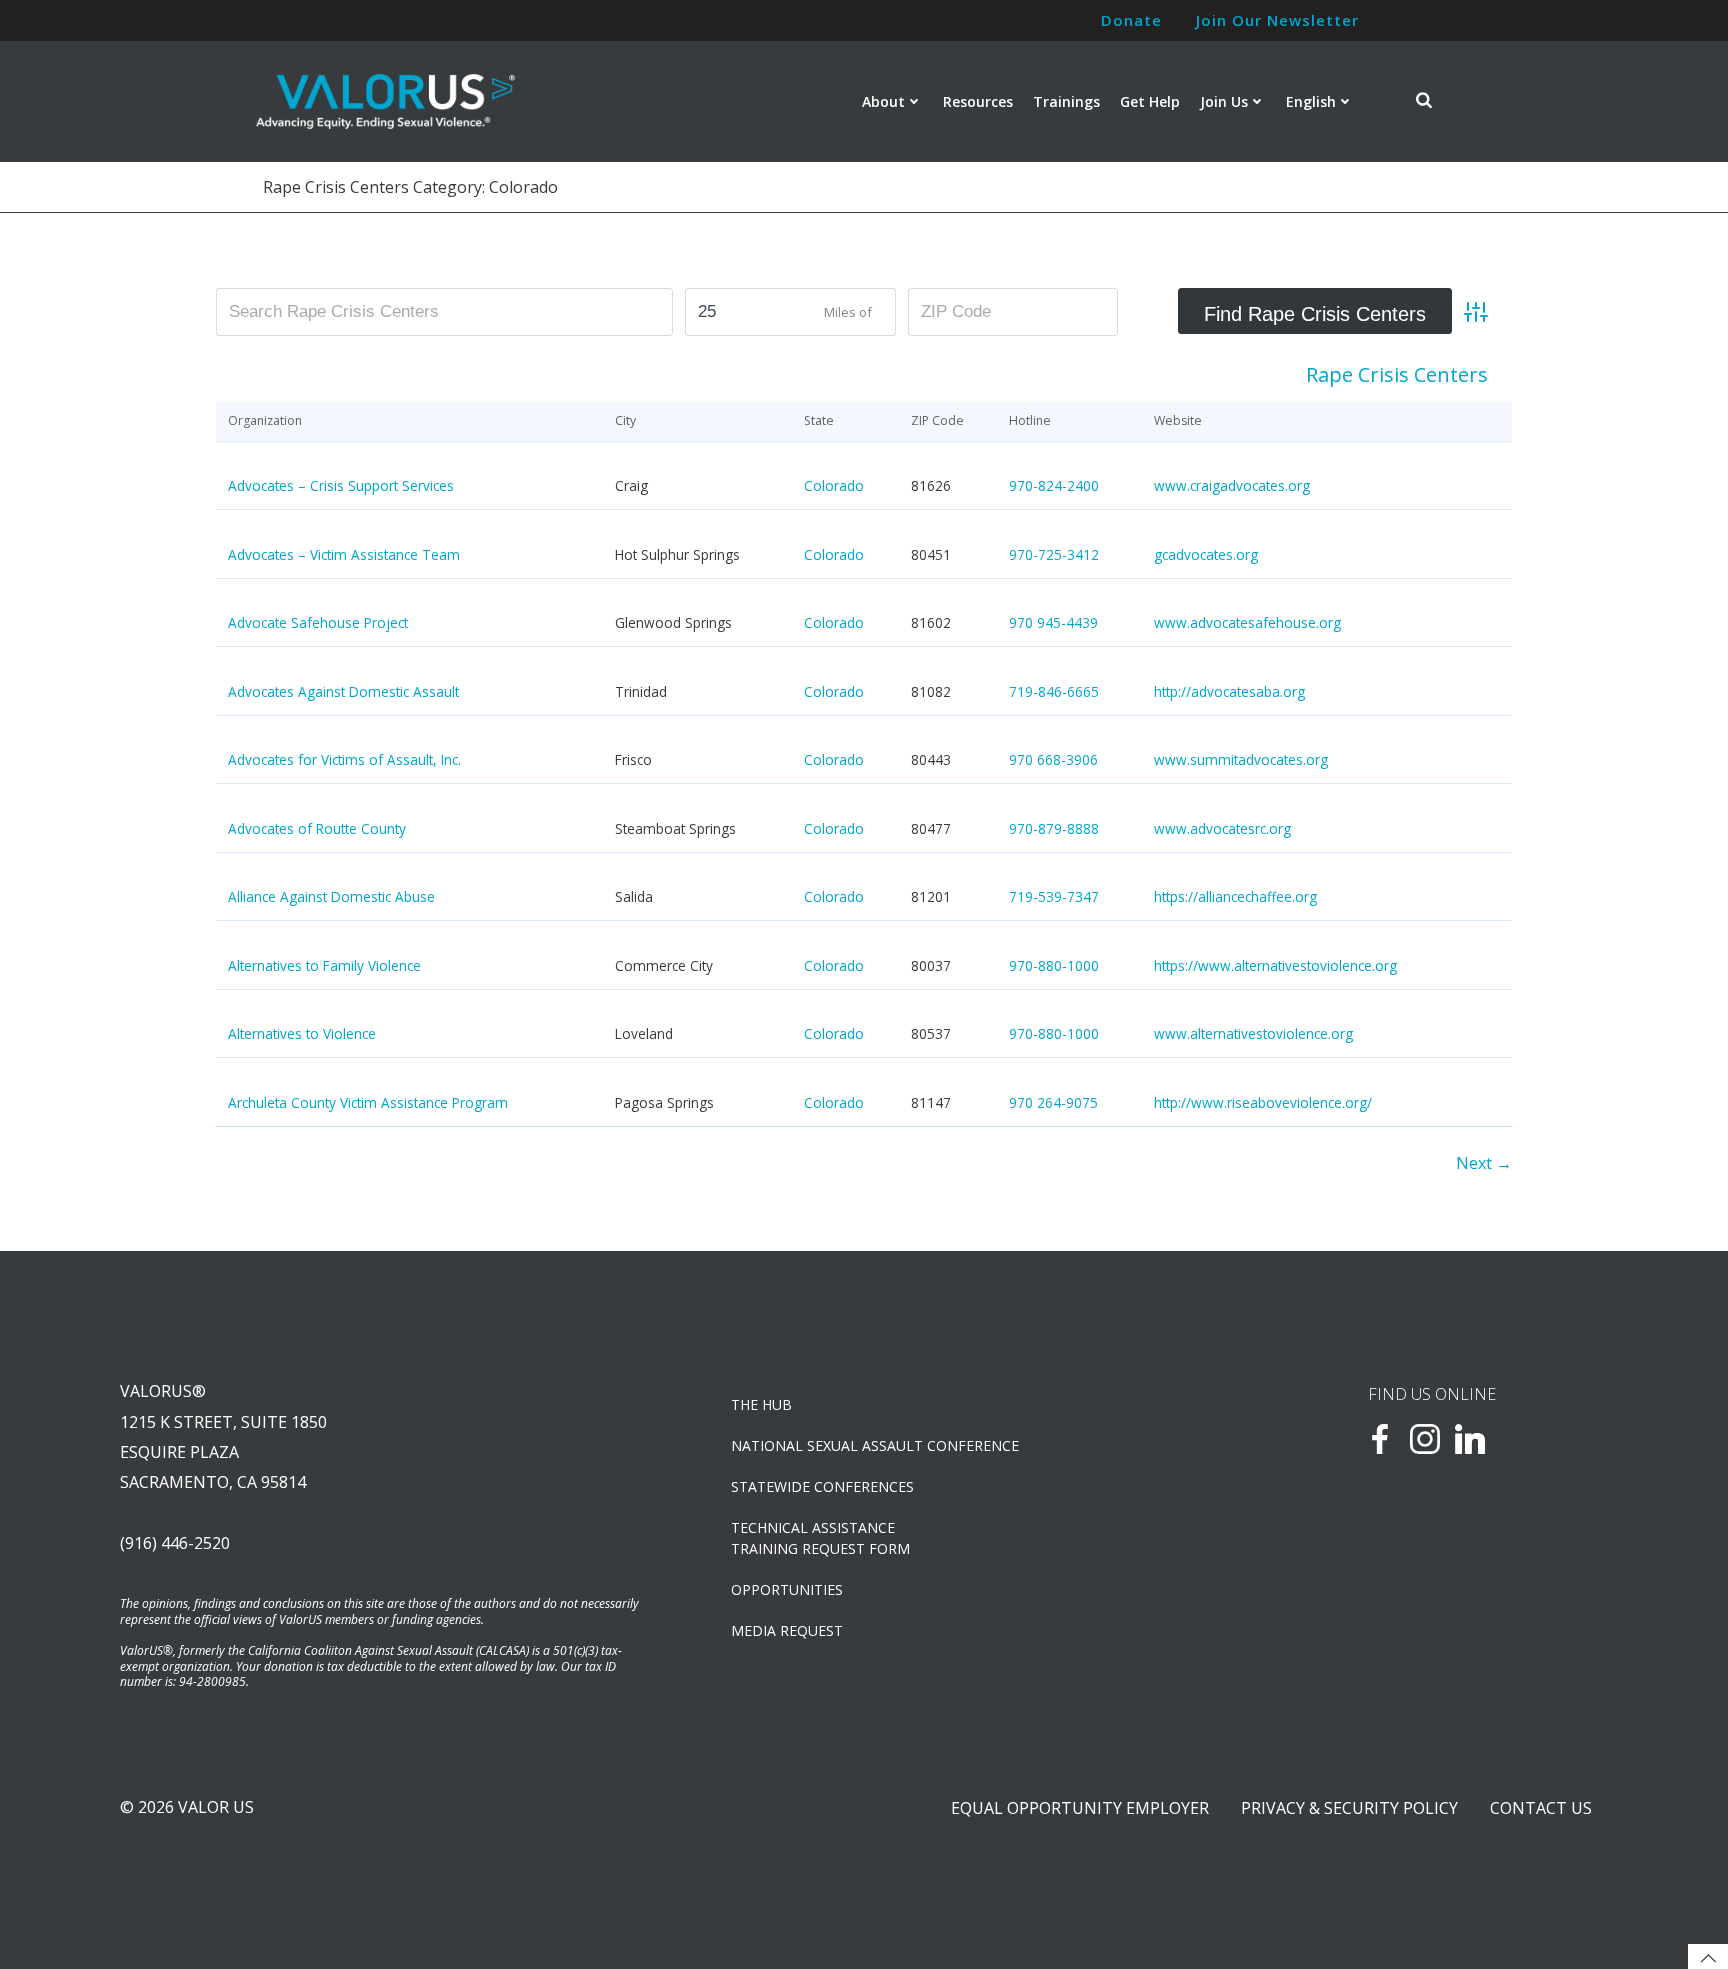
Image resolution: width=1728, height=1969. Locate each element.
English (1311, 101)
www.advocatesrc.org (1222, 828)
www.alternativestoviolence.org (1253, 1033)
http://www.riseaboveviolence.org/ (1263, 1102)
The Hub (761, 1404)
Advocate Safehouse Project (318, 622)
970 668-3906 (1053, 759)
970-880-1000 (1054, 965)
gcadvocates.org (1206, 554)
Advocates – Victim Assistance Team (344, 554)
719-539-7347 (1054, 896)
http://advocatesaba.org (1229, 691)
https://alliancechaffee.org (1235, 896)
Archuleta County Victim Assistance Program (368, 1102)
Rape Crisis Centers (1397, 374)
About (883, 101)
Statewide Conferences (822, 1486)
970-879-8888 (1054, 828)
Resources (978, 101)
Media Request (787, 1630)
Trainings (1066, 101)
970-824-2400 (1054, 485)
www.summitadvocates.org (1241, 759)
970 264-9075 (1053, 1102)
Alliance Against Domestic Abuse (331, 896)
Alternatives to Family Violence (324, 965)
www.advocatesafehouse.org (1247, 622)
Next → (1484, 1163)
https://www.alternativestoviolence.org (1275, 965)
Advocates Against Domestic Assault (343, 691)
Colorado (834, 485)
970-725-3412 (1054, 554)
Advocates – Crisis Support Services (341, 485)
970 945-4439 (1053, 622)
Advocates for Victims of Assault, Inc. (344, 759)
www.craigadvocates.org (1232, 485)
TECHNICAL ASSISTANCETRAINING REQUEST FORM (820, 1538)
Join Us (1224, 101)
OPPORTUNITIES (787, 1589)
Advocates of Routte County (317, 828)
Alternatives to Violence (302, 1033)
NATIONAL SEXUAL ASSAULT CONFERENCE (875, 1445)
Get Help (1150, 101)
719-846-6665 (1054, 691)
